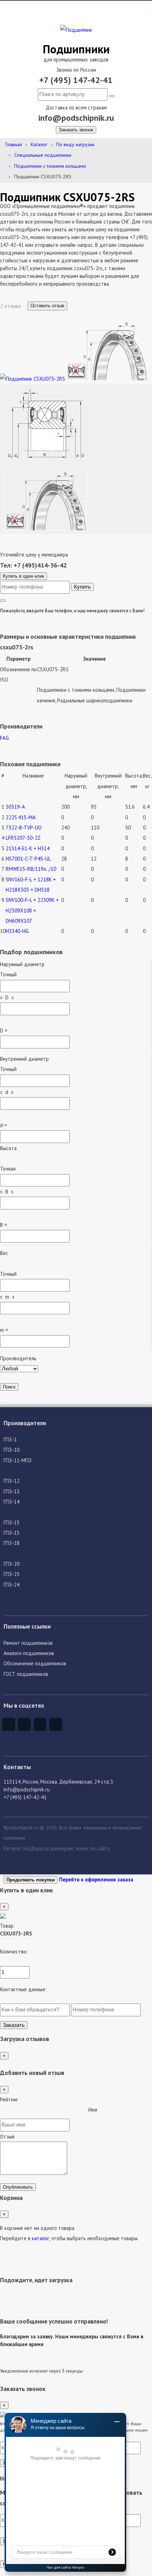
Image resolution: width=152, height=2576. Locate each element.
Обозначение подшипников (35, 1663)
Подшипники (76, 49)
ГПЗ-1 (10, 1439)
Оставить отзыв (47, 306)
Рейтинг (9, 2099)
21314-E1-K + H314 (28, 848)
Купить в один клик (24, 576)
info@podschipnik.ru (76, 118)
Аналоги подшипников (29, 1653)
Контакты (17, 1767)
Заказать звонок (76, 130)
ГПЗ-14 (11, 1502)
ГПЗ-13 (11, 1491)
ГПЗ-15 (11, 1522)
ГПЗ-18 (11, 1543)
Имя (93, 2110)
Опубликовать (18, 2187)
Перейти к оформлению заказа (96, 1879)
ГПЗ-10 (11, 1450)
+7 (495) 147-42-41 (76, 80)
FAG (4, 738)
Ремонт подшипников (28, 1643)
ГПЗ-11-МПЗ (17, 1460)
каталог (40, 2238)
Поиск (9, 1387)
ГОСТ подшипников (26, 1674)
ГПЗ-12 (11, 1481)
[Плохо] (9, 2112)
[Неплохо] (27, 2112)
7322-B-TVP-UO (24, 828)
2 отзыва (11, 306)
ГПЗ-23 (11, 1574)
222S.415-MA (21, 817)
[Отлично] (80, 2112)
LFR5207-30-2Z (23, 838)
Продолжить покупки (31, 1880)
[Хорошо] (62, 2112)
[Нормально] (44, 2112)
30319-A (15, 807)
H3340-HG (17, 931)
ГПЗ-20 (11, 1564)
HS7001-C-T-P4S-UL (28, 859)
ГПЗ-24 (11, 1585)
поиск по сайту (93, 1848)
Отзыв (7, 2137)
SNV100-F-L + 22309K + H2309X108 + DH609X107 (32, 910)
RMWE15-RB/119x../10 (31, 869)
